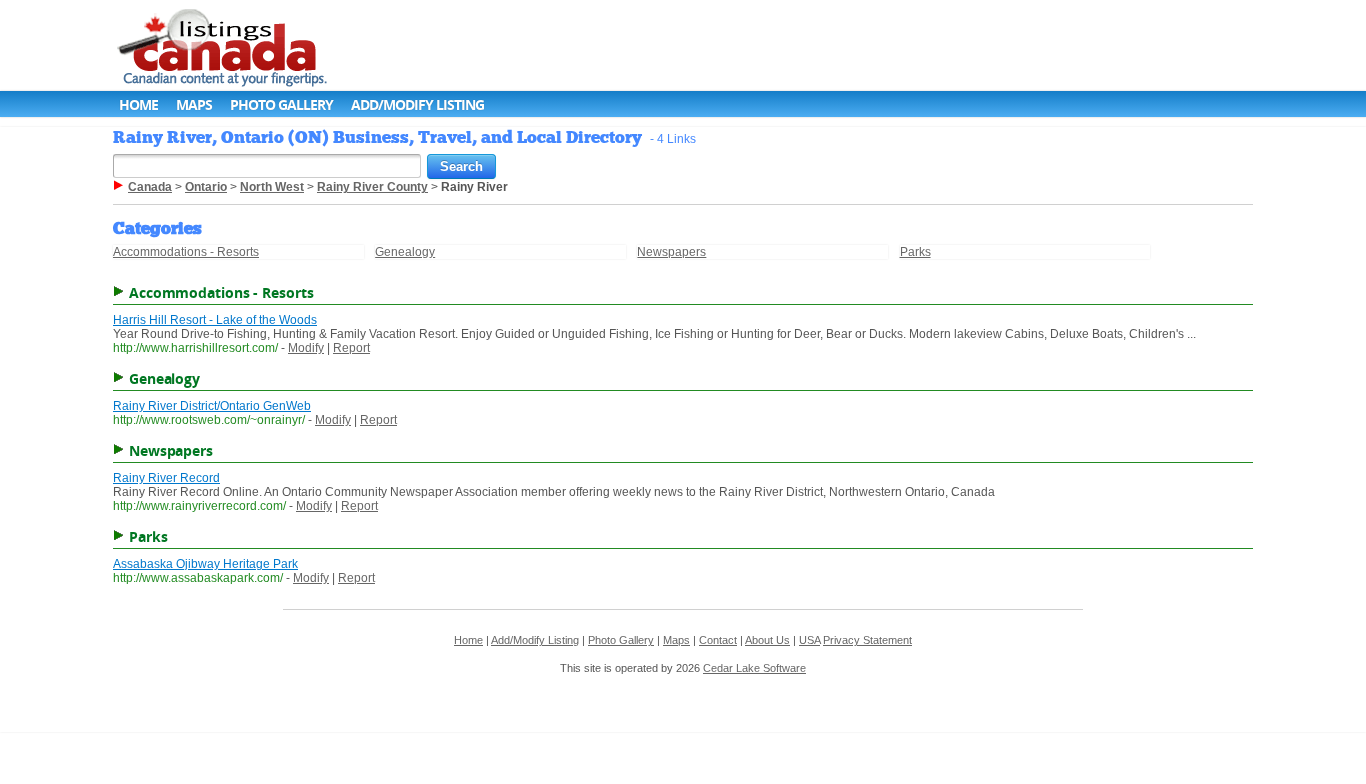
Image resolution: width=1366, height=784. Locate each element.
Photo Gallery (281, 104)
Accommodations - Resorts (186, 252)
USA (809, 640)
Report (351, 348)
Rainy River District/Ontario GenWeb (212, 406)
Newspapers (671, 252)
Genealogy (405, 252)
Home (138, 104)
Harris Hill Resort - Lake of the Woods (215, 320)
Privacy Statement (867, 640)
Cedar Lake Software (754, 668)
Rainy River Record (166, 478)
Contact (718, 640)
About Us (767, 640)
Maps (194, 104)
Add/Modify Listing (417, 104)
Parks (915, 252)
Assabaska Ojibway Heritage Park (205, 564)
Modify (306, 348)
